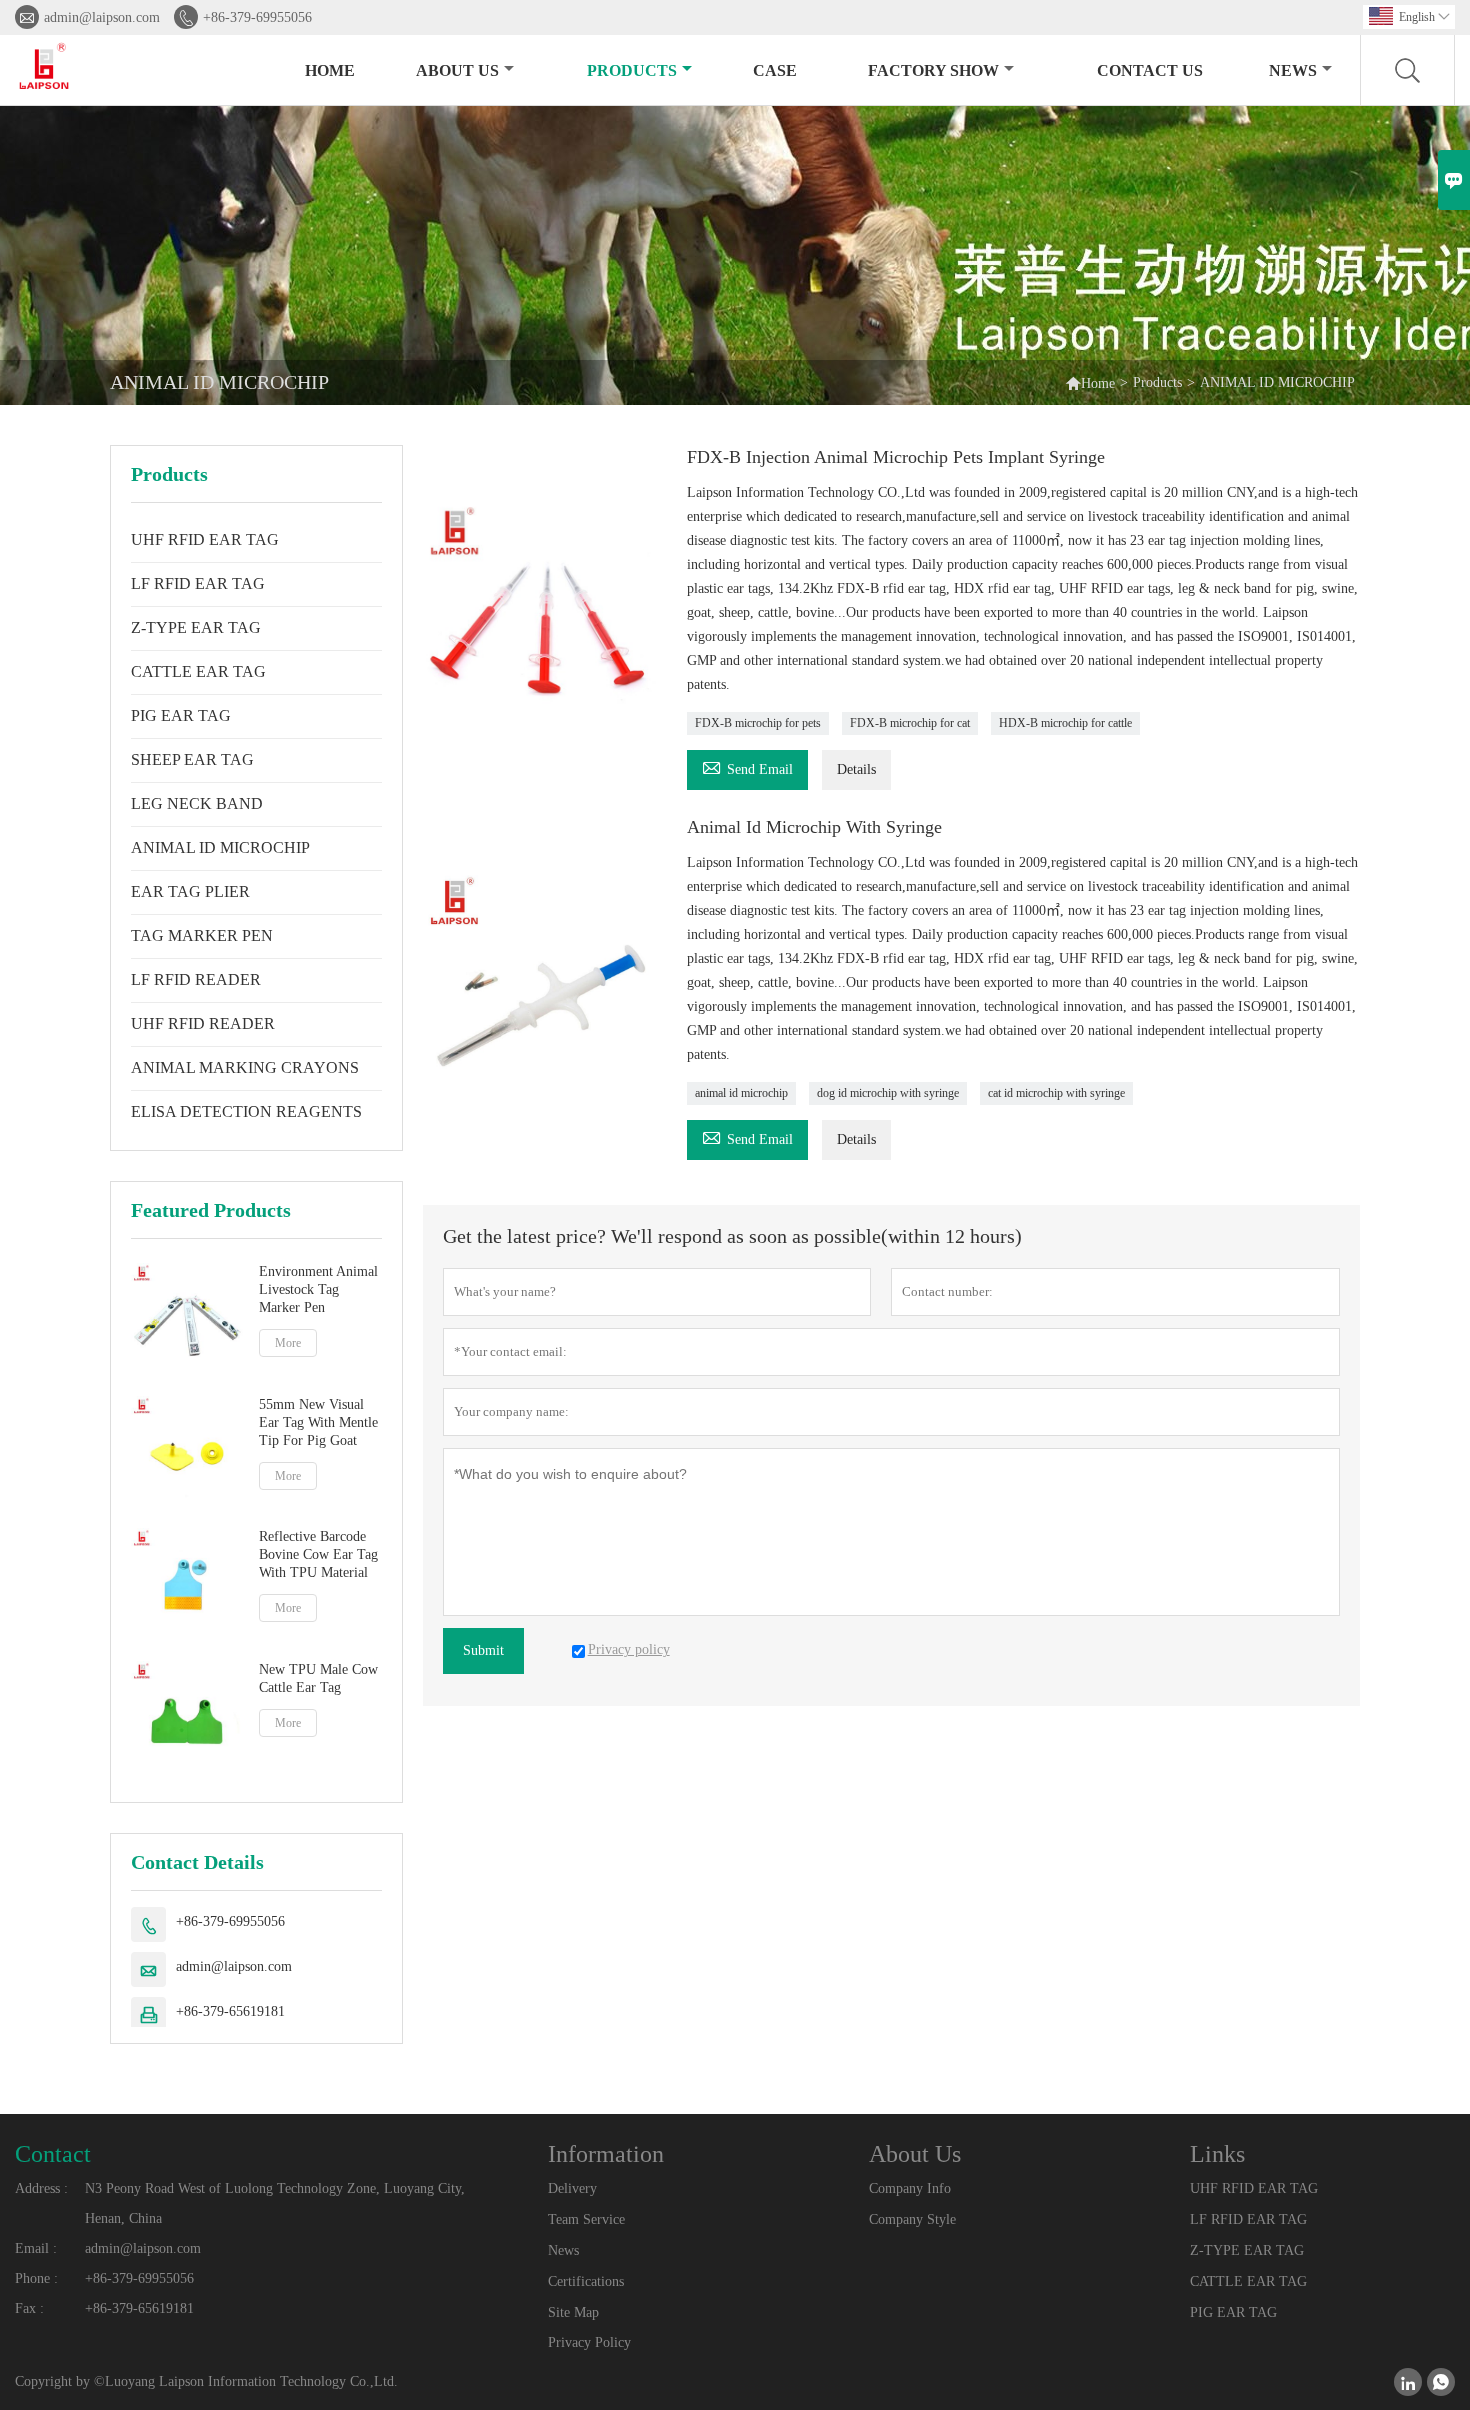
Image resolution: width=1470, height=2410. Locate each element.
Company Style (912, 2219)
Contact (53, 2154)
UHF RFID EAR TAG (205, 539)
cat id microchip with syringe (1056, 1093)
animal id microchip (741, 1093)
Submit (483, 1650)
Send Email (747, 766)
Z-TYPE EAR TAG (196, 627)
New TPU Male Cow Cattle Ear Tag (318, 1678)
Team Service (586, 2219)
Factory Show (933, 70)
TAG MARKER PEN (202, 935)
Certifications (586, 2281)
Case (775, 70)
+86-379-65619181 (230, 2011)
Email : (36, 2248)
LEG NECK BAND (197, 803)
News (1293, 70)
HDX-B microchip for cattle (1065, 723)
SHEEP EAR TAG (192, 759)
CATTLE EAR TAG (198, 671)
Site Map (573, 2312)
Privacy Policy (589, 2342)
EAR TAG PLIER (190, 891)
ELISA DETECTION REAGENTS (246, 1111)
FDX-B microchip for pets (758, 723)
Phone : (36, 2278)
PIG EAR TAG (181, 715)
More (288, 1343)
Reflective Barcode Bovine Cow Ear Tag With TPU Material (318, 1554)
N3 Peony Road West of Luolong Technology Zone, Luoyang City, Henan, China (275, 2203)
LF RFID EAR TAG (198, 583)
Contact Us (1150, 70)
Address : (41, 2188)
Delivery (572, 2188)
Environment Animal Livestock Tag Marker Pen (318, 1289)
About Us (457, 70)
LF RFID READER (196, 979)
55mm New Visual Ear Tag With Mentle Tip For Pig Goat (318, 1422)
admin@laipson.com (102, 17)
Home (330, 70)
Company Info (910, 2188)
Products (632, 70)
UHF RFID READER (203, 1023)
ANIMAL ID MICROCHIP (220, 847)
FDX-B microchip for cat (910, 723)
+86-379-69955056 (257, 17)
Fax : (29, 2308)
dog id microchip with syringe (888, 1093)
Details (856, 769)
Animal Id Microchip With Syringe (814, 827)
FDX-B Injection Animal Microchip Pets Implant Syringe (896, 457)
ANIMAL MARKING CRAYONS (245, 1067)
